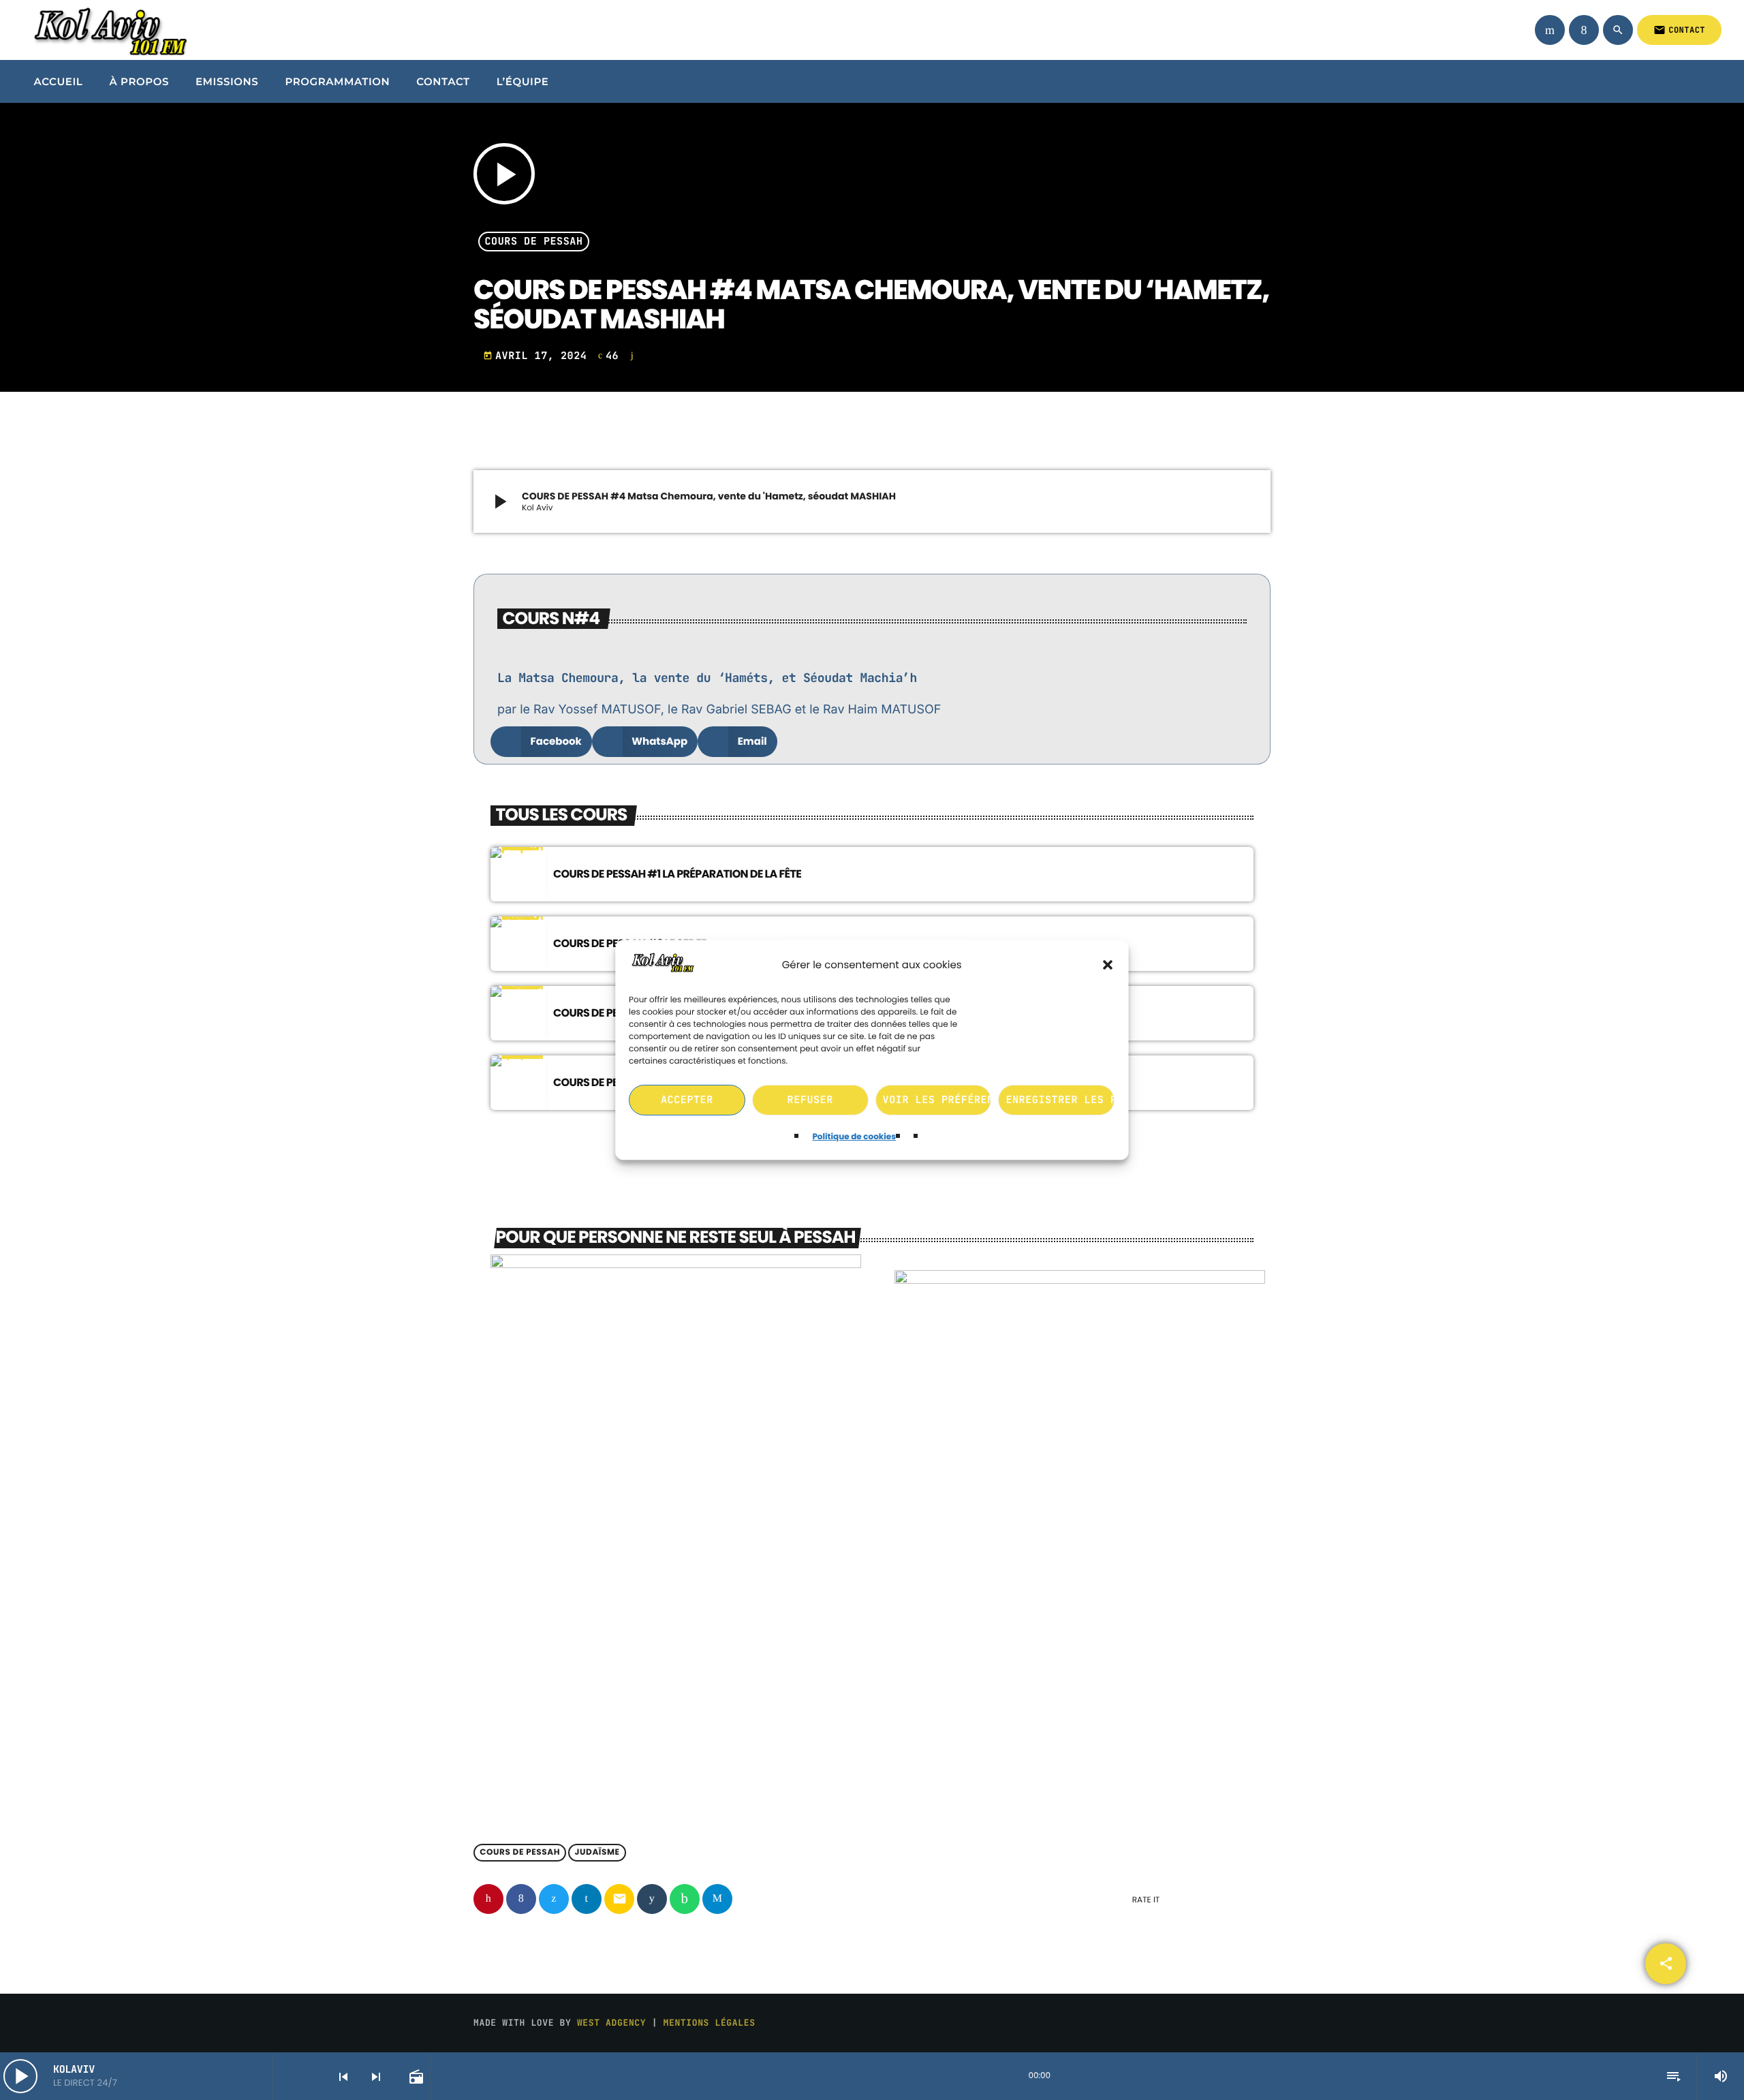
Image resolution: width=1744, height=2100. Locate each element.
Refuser (810, 1100)
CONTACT (1679, 30)
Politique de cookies (854, 1137)
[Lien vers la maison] (108, 30)
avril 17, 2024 (538, 356)
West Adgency (611, 2023)
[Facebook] (1584, 30)
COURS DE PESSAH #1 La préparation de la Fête (677, 874)
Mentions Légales (710, 2023)
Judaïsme (597, 1853)
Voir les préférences (937, 1100)
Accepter (687, 1100)
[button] (1108, 966)
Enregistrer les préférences (1061, 1100)
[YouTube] (1550, 30)
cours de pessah (534, 242)
